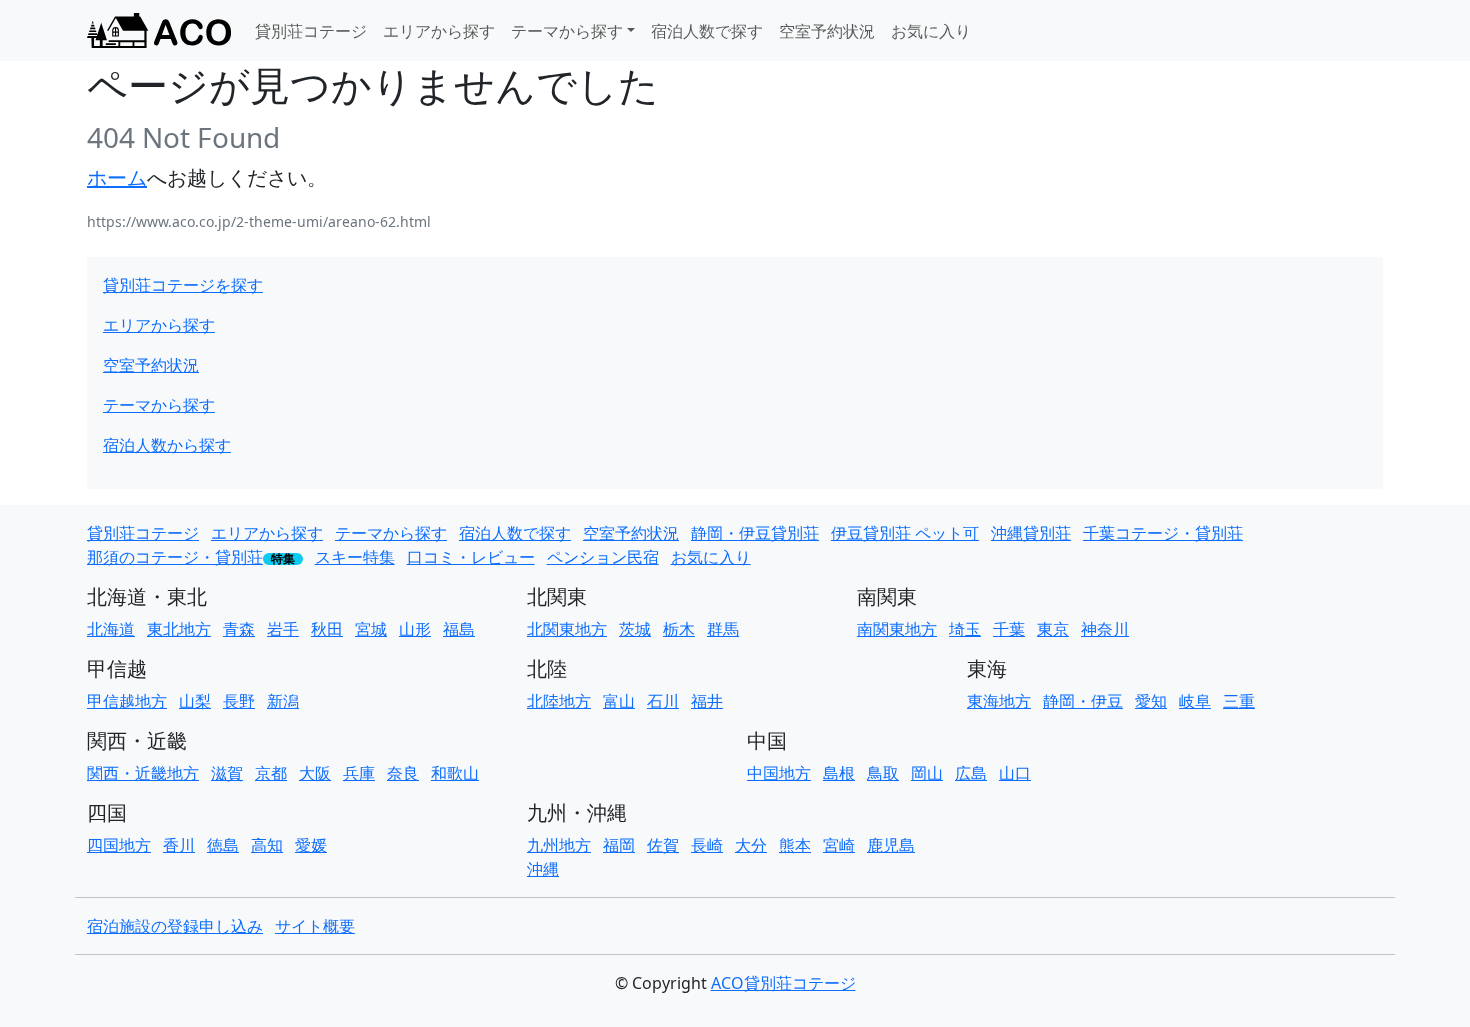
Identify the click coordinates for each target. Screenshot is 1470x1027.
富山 (619, 701)
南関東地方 (897, 629)
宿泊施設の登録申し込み (175, 926)
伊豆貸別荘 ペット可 (905, 533)
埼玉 (965, 629)
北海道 (111, 629)
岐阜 (1195, 701)
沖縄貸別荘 (1031, 533)
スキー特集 (355, 557)
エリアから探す (439, 31)
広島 (971, 773)
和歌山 (455, 773)
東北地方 (179, 629)
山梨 (195, 701)
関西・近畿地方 (143, 773)
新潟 (283, 701)
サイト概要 (315, 926)
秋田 (327, 629)
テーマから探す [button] (567, 31)
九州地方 (559, 845)
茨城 (635, 629)
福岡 (619, 845)
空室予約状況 (827, 31)
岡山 (927, 773)
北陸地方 (559, 701)
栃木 (679, 629)
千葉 (1009, 629)
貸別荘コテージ (311, 31)
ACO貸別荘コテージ (783, 983)
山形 (415, 629)
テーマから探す (159, 405)
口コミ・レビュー (471, 557)
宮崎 (839, 845)
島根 (839, 773)
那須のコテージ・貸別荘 (175, 557)
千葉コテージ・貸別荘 (1163, 533)
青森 (239, 629)
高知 (267, 845)
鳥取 (883, 773)
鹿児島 (891, 845)
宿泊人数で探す (707, 31)
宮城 (371, 629)
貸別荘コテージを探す (183, 285)
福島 (459, 629)
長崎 (707, 845)
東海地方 (999, 701)
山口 (1015, 773)
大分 (751, 845)
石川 (663, 701)
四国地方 (119, 845)
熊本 (795, 845)
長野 (239, 701)
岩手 (283, 629)
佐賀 (663, 845)
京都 (271, 773)
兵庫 (359, 773)
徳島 (223, 845)
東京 (1053, 629)
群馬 (723, 629)
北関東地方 (567, 629)
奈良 (403, 773)
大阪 (315, 773)
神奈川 (1105, 629)
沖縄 (543, 869)
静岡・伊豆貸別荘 (755, 533)
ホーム (117, 177)
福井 (707, 701)
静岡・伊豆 (1083, 701)
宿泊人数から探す (167, 445)
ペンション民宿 (603, 557)
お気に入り (931, 31)
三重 (1239, 701)
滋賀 (227, 773)
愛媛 (311, 845)
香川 (179, 845)
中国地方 (779, 773)
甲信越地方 (127, 701)
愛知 (1151, 701)
